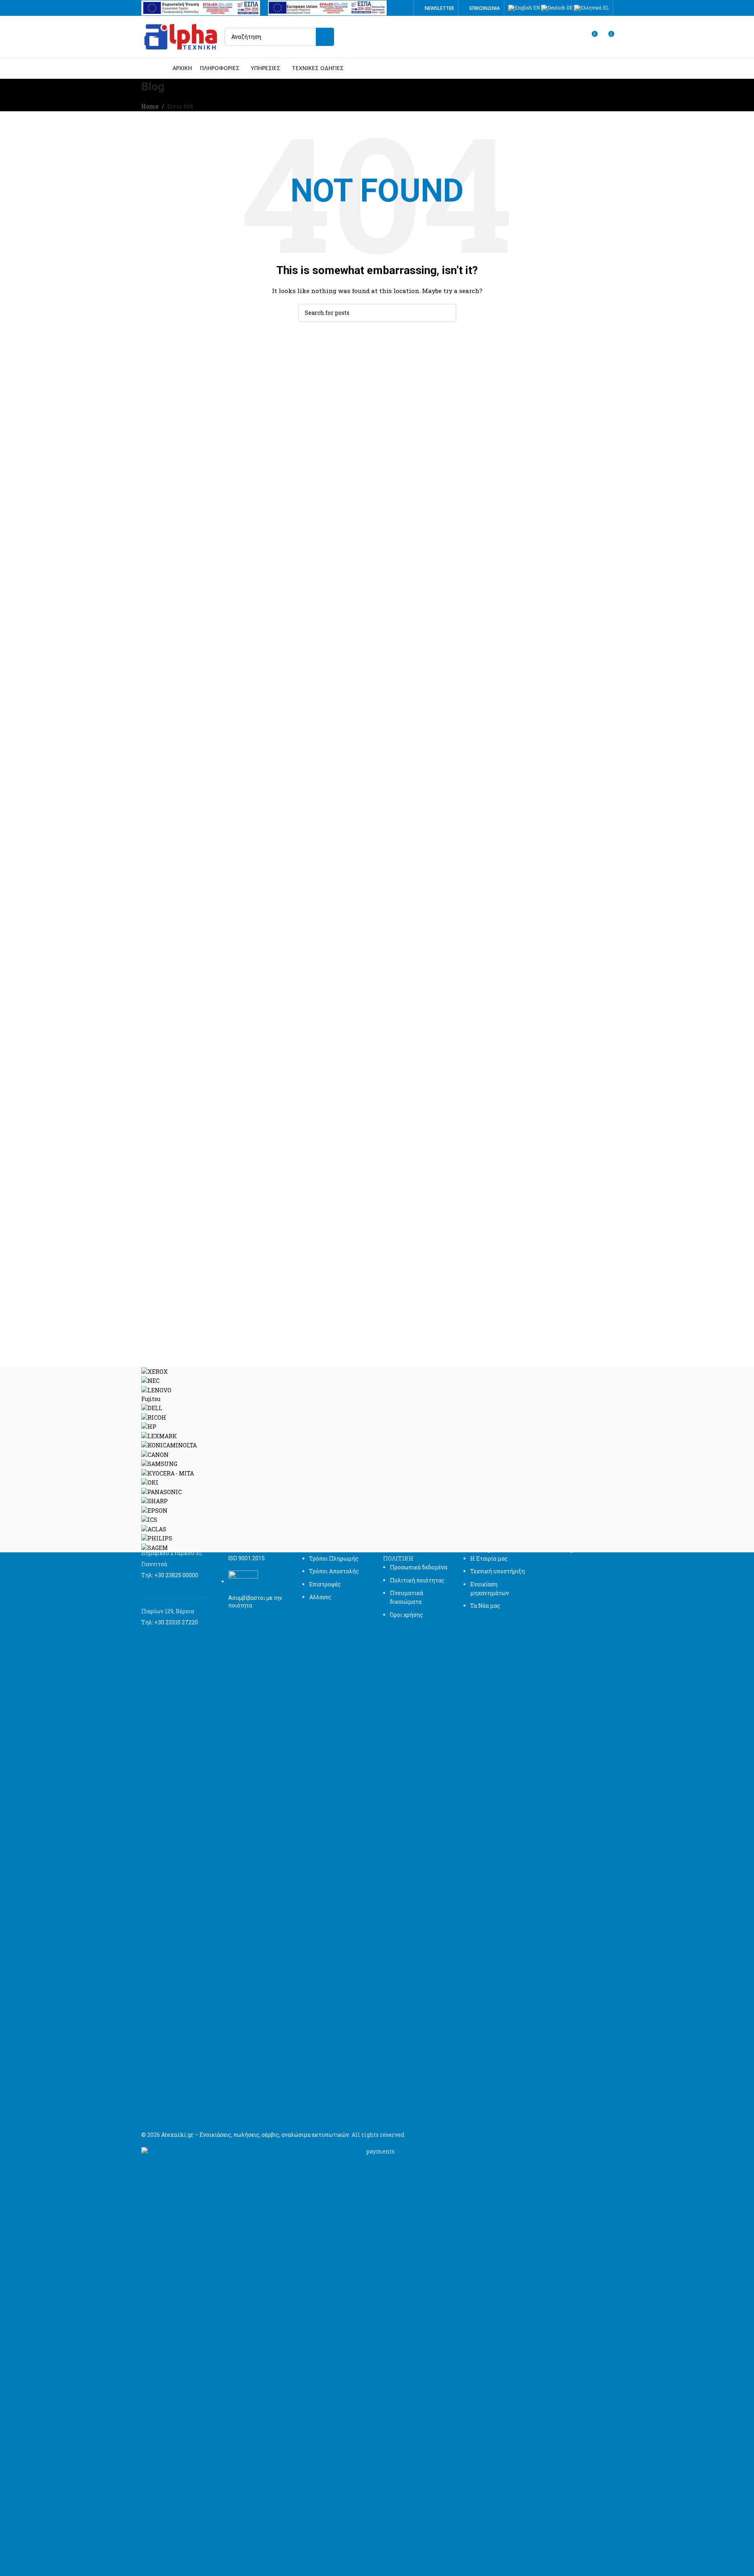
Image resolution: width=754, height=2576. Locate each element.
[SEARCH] (325, 37)
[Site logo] (181, 36)
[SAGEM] (377, 1460)
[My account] (577, 37)
